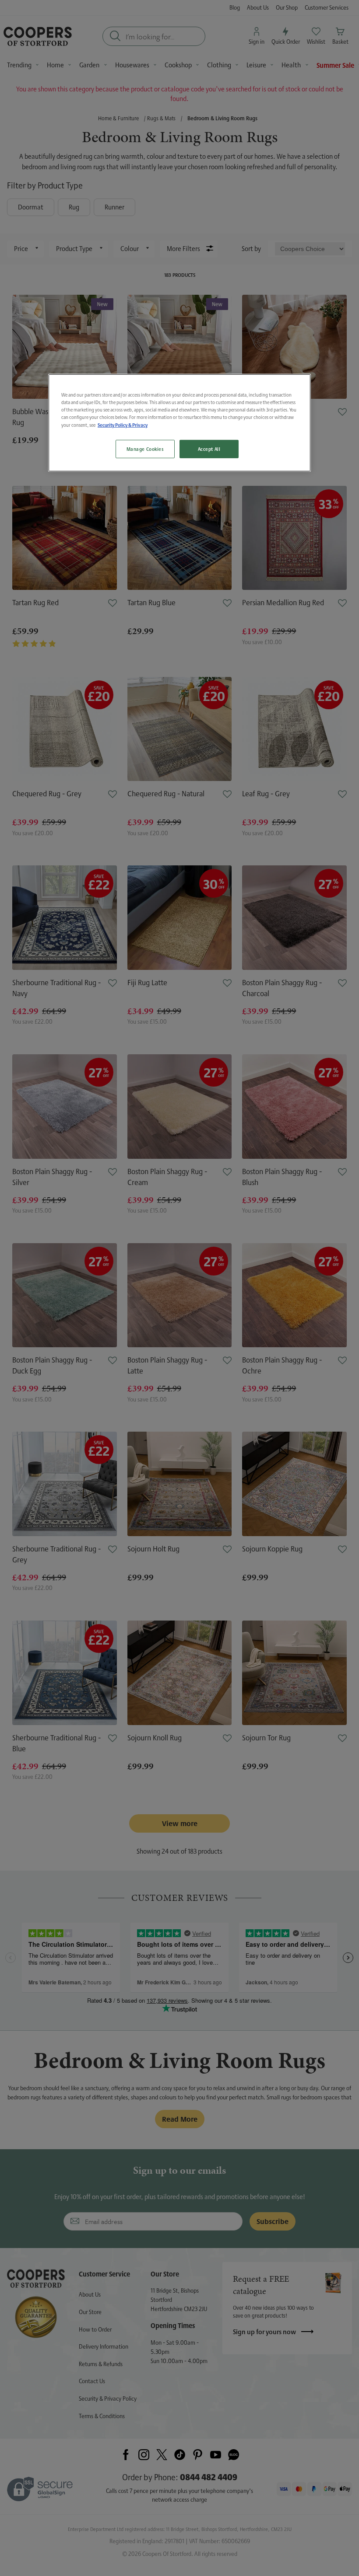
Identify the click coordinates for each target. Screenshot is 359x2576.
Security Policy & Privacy (123, 425)
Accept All (209, 449)
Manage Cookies (145, 449)
